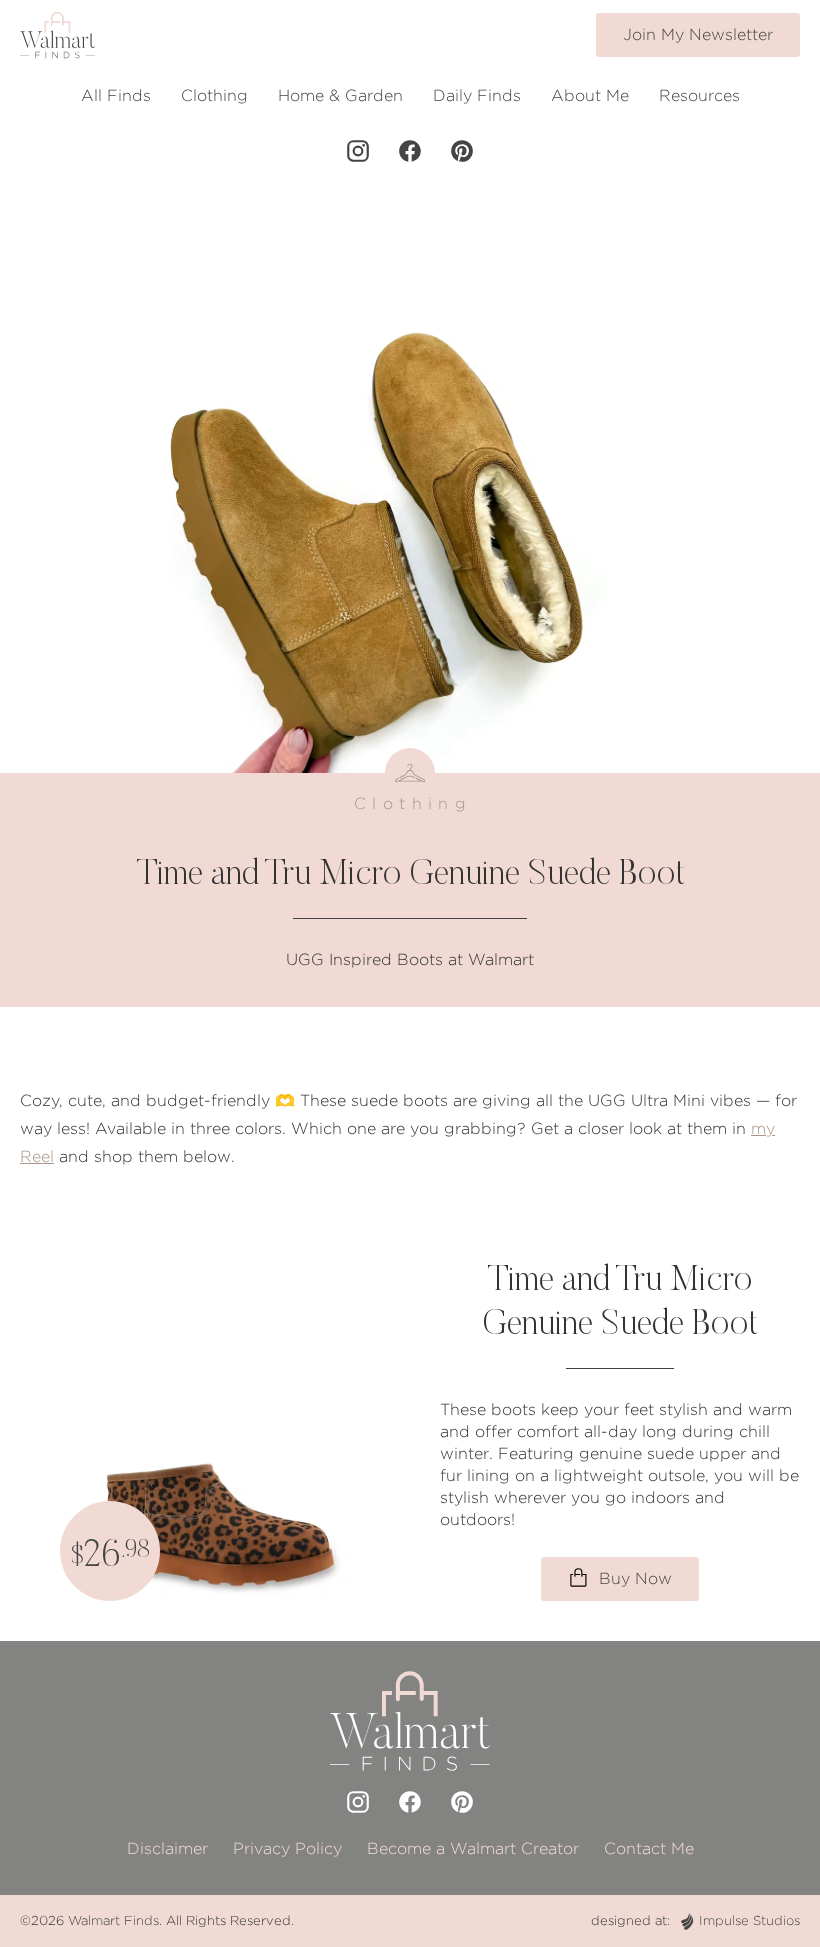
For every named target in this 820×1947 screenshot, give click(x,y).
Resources (699, 95)
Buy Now (633, 1578)
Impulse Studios (749, 1920)
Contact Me (649, 1848)
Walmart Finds (113, 1920)
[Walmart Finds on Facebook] (410, 151)
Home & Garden (340, 95)
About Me (590, 95)
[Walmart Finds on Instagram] (358, 151)
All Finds (116, 95)
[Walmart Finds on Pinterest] (462, 151)
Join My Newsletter (698, 34)
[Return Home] (57, 35)
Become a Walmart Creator (473, 1848)
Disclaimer (167, 1848)
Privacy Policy (287, 1848)
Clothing (214, 95)
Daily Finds (477, 95)
